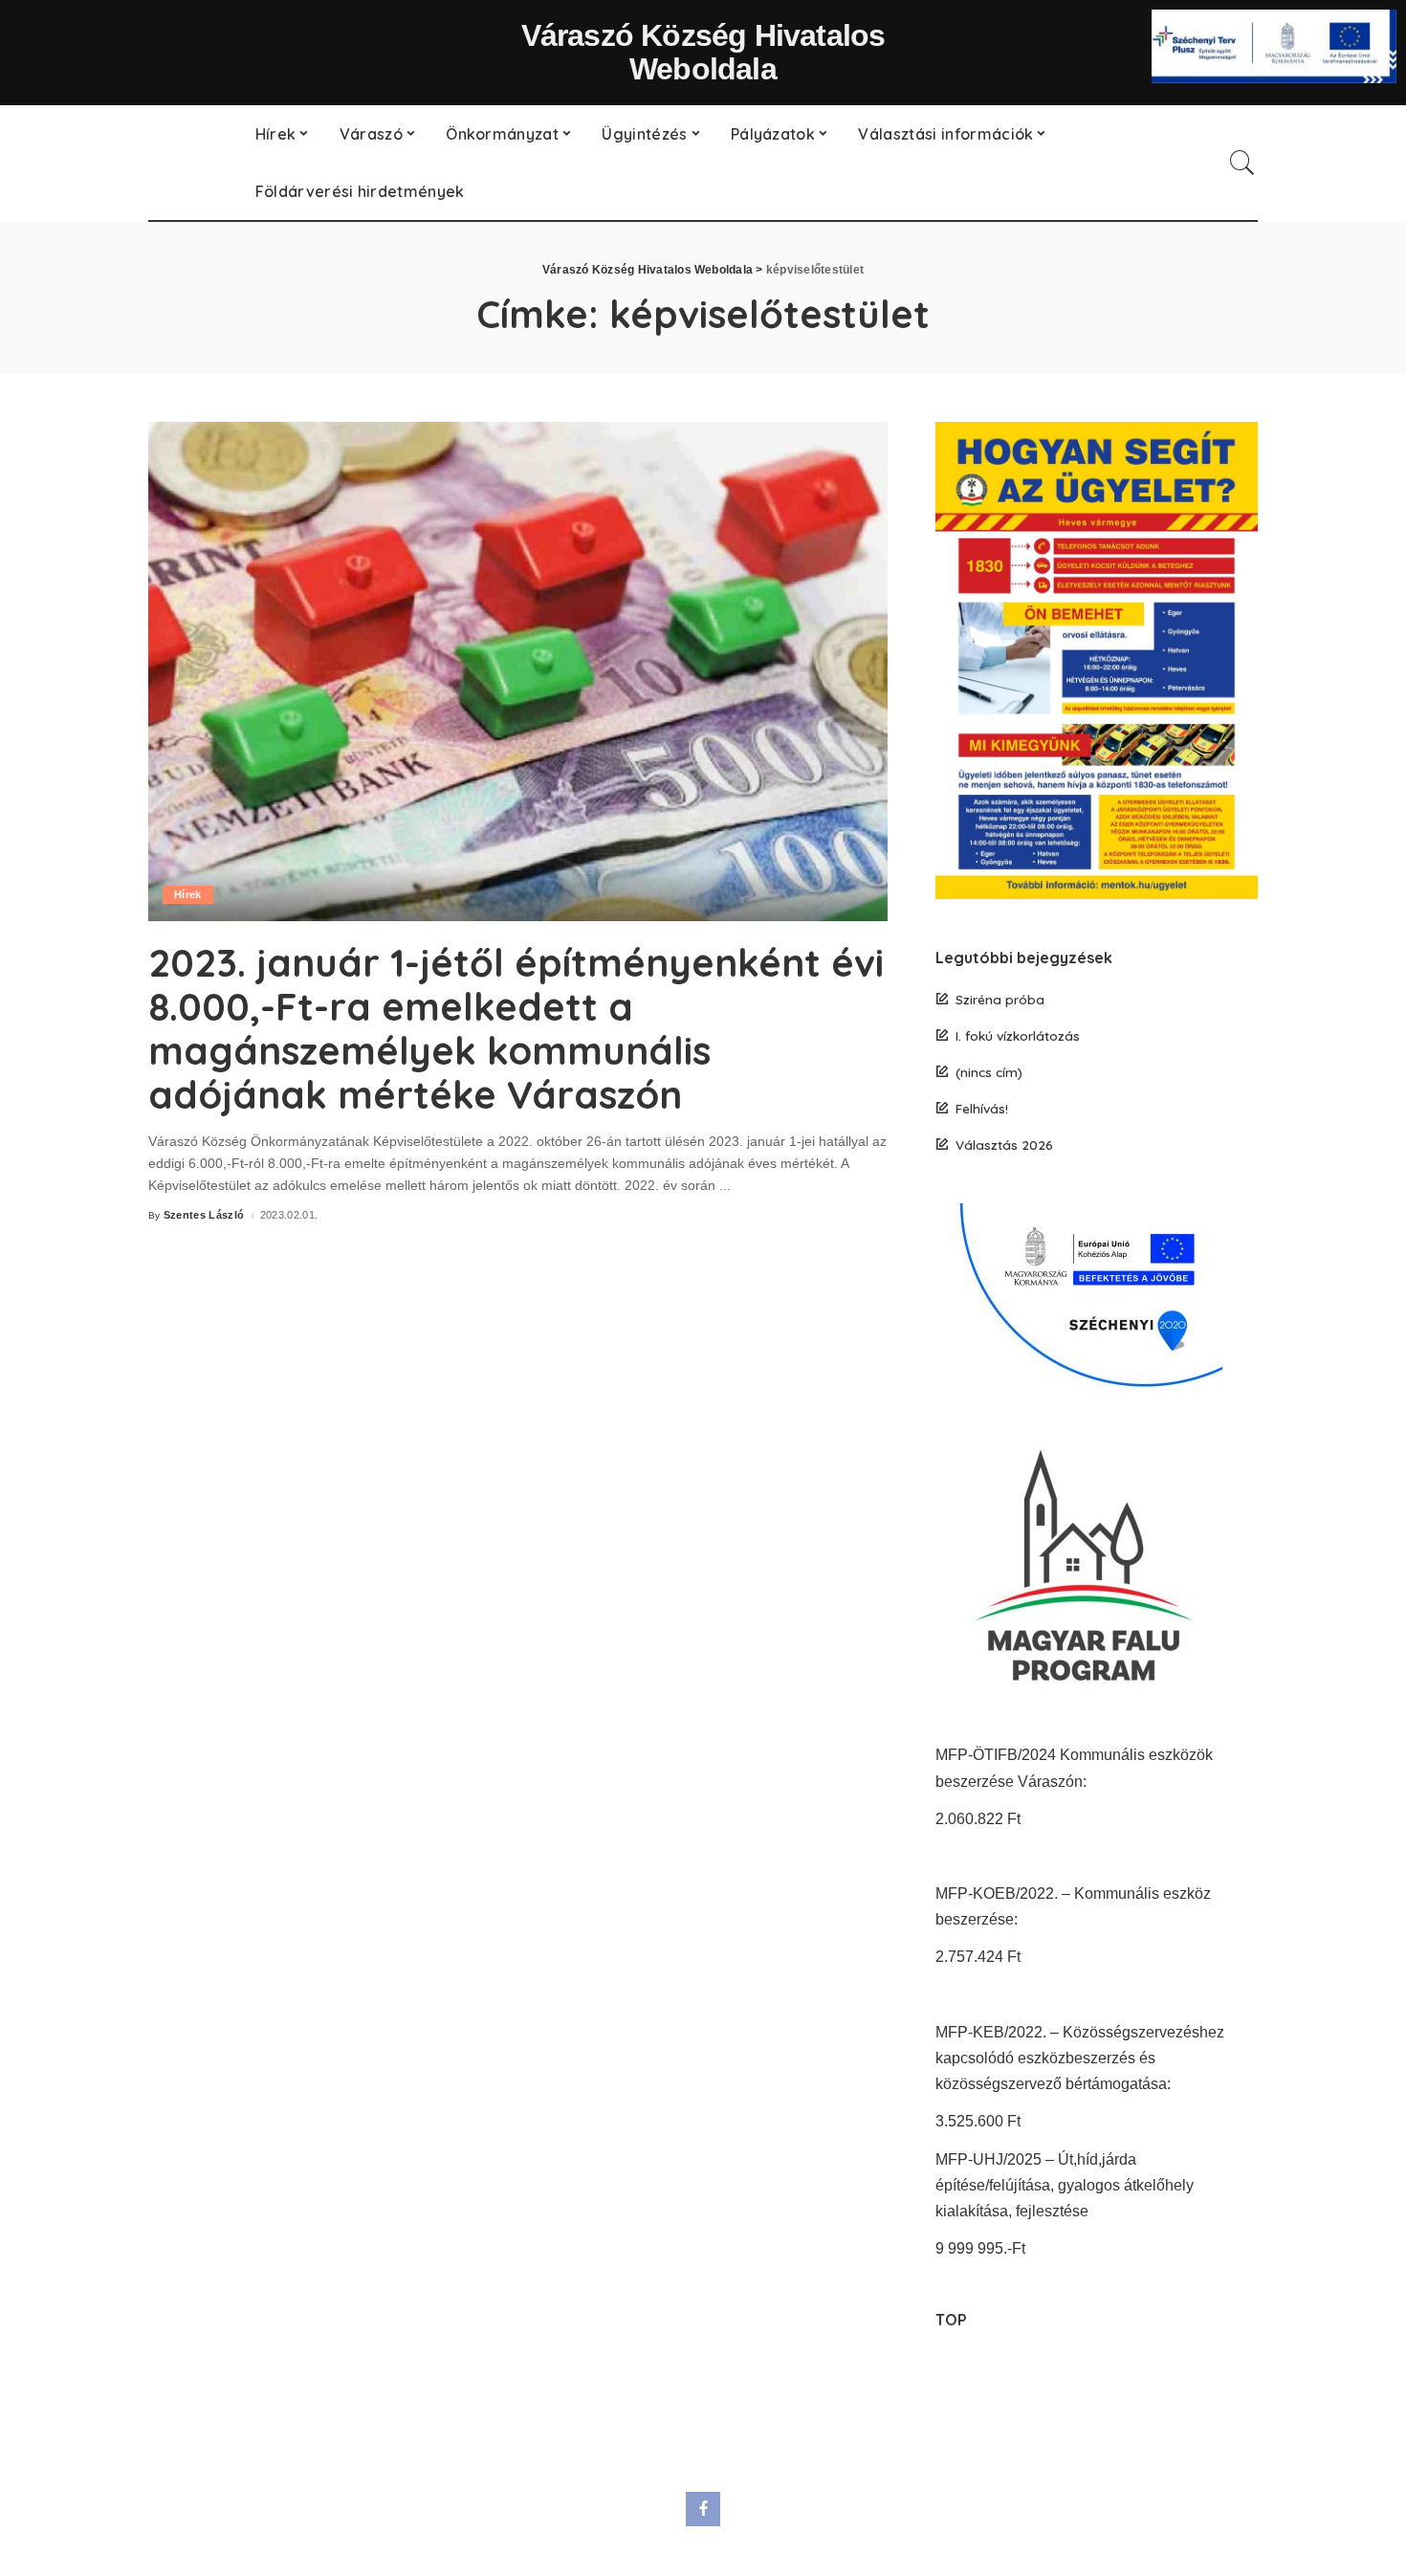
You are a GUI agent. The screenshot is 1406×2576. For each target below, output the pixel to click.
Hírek (188, 894)
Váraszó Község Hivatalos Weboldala (703, 52)
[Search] (1242, 163)
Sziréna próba (1000, 999)
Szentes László (204, 1215)
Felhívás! (982, 1108)
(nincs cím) (989, 1072)
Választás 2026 (1004, 1145)
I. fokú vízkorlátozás (1018, 1035)
